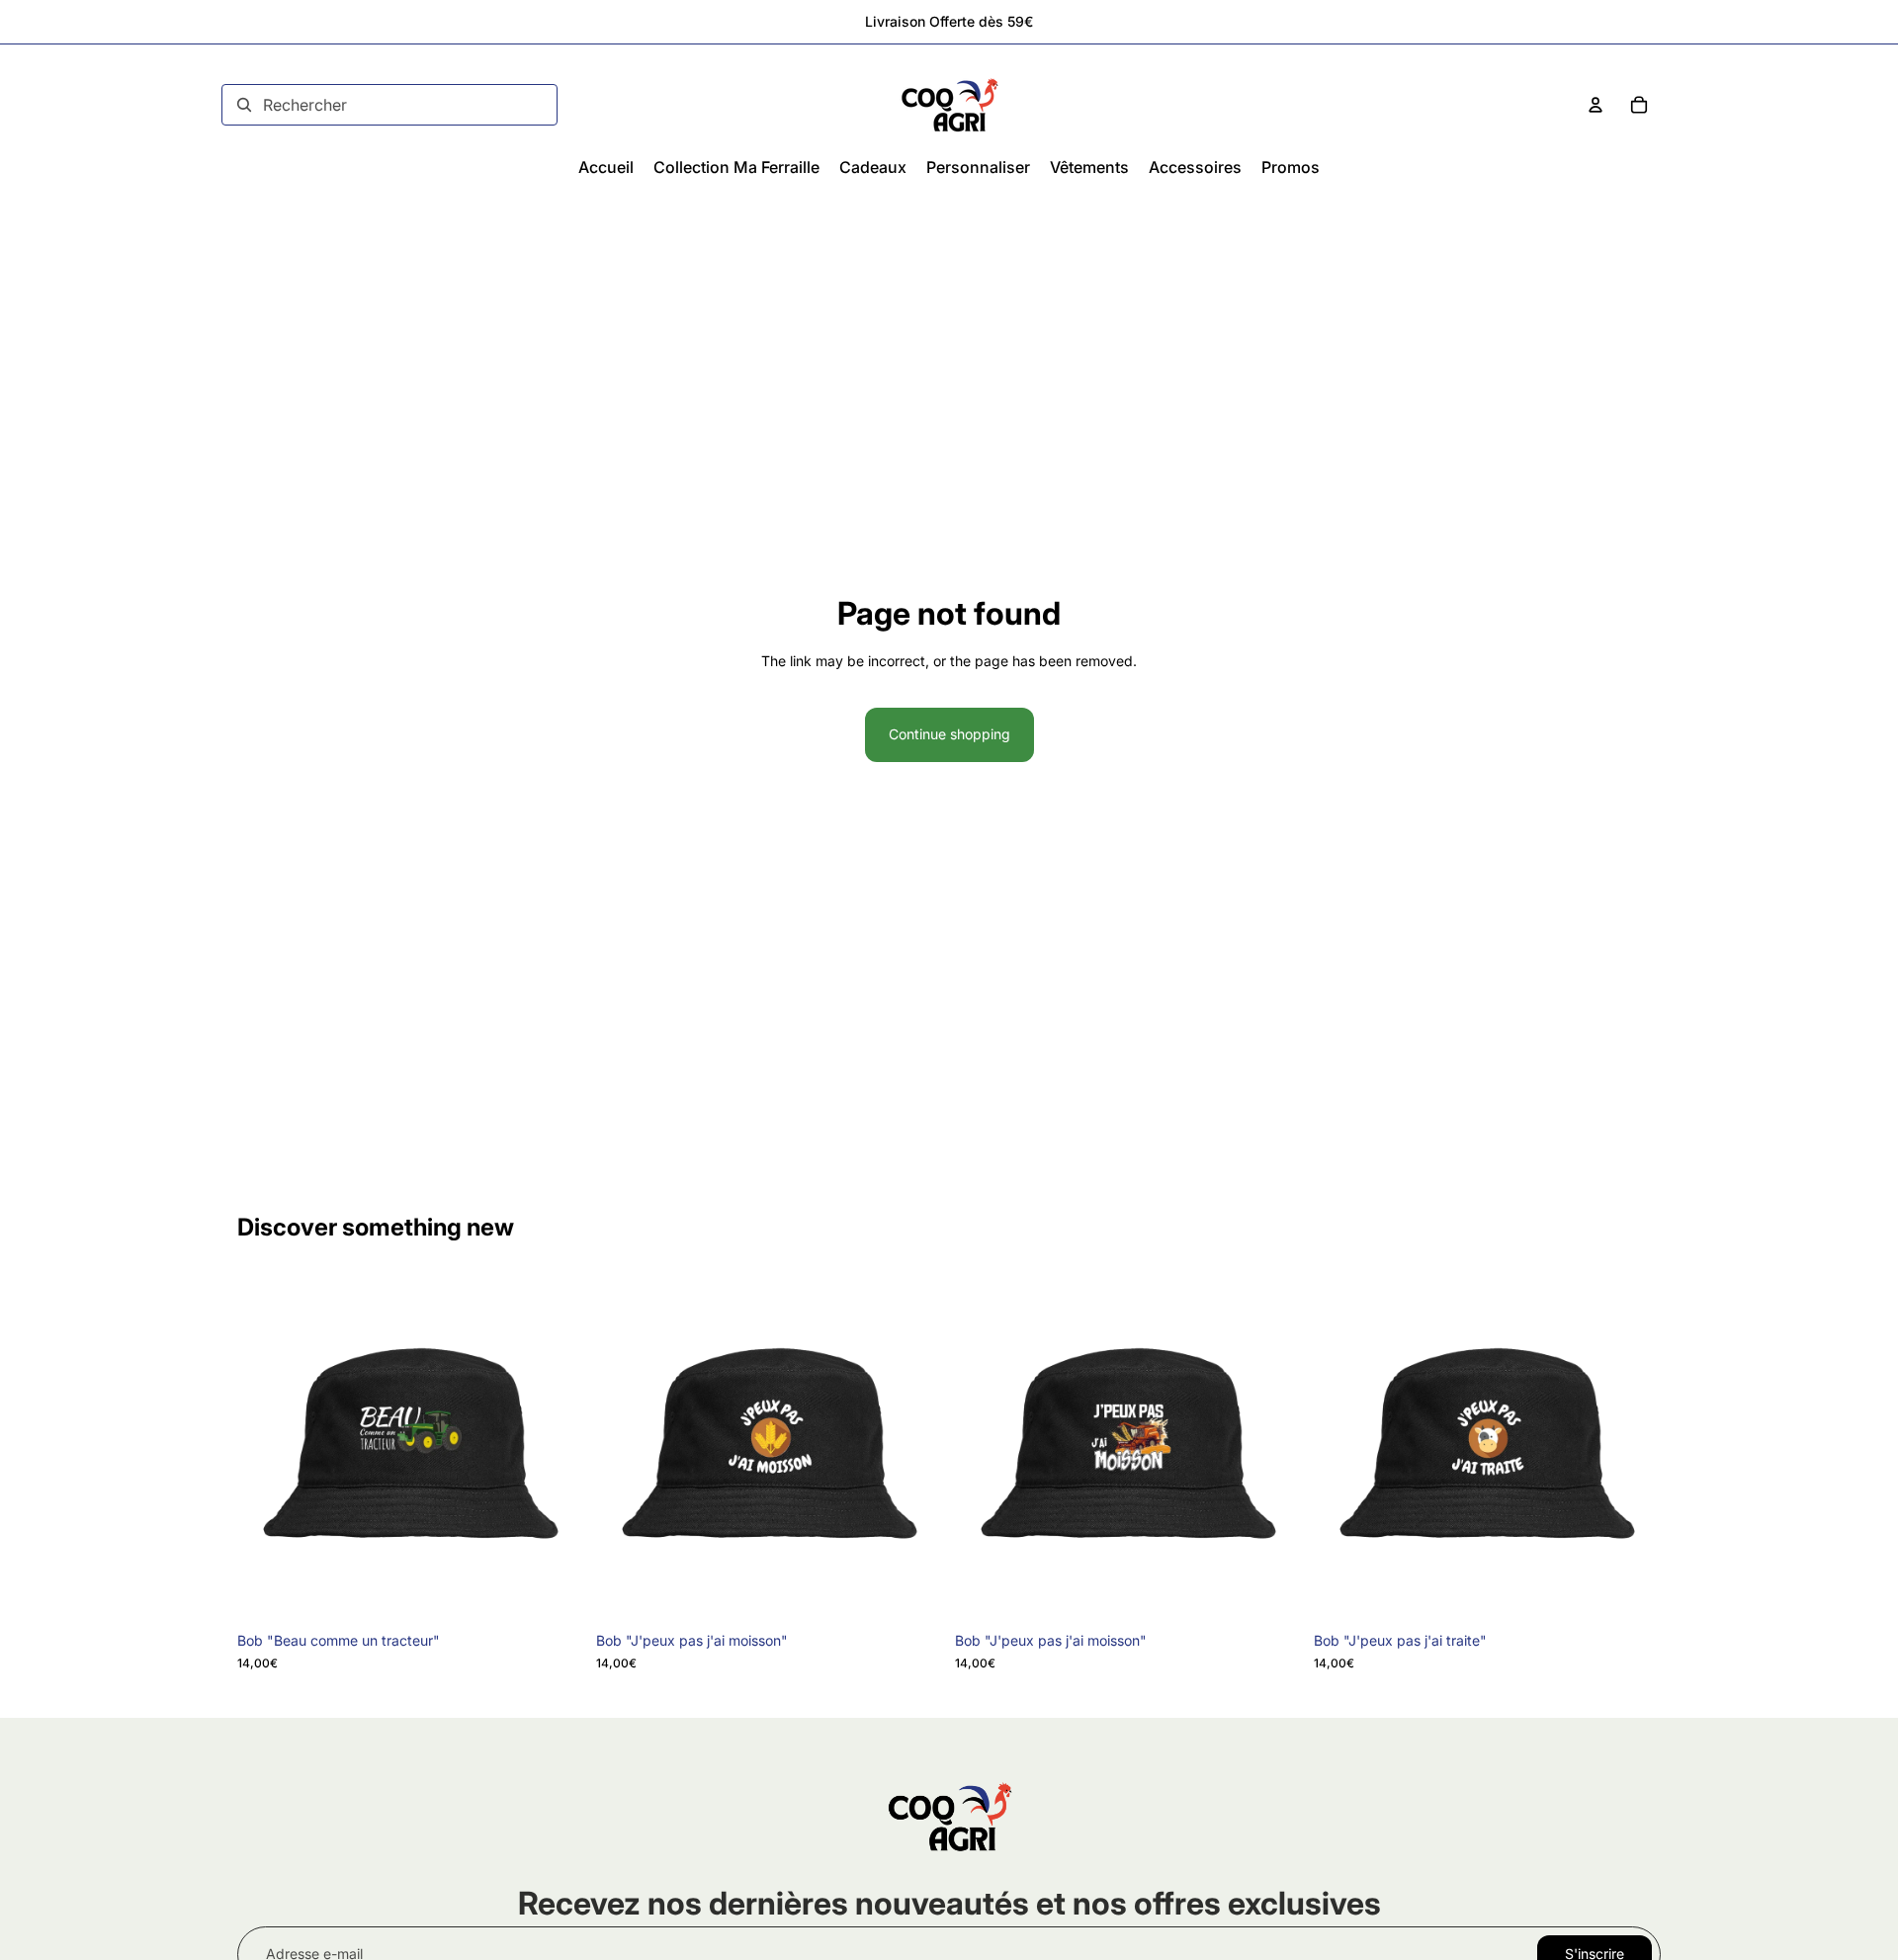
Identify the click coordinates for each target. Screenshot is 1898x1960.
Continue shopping (949, 734)
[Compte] (1596, 105)
